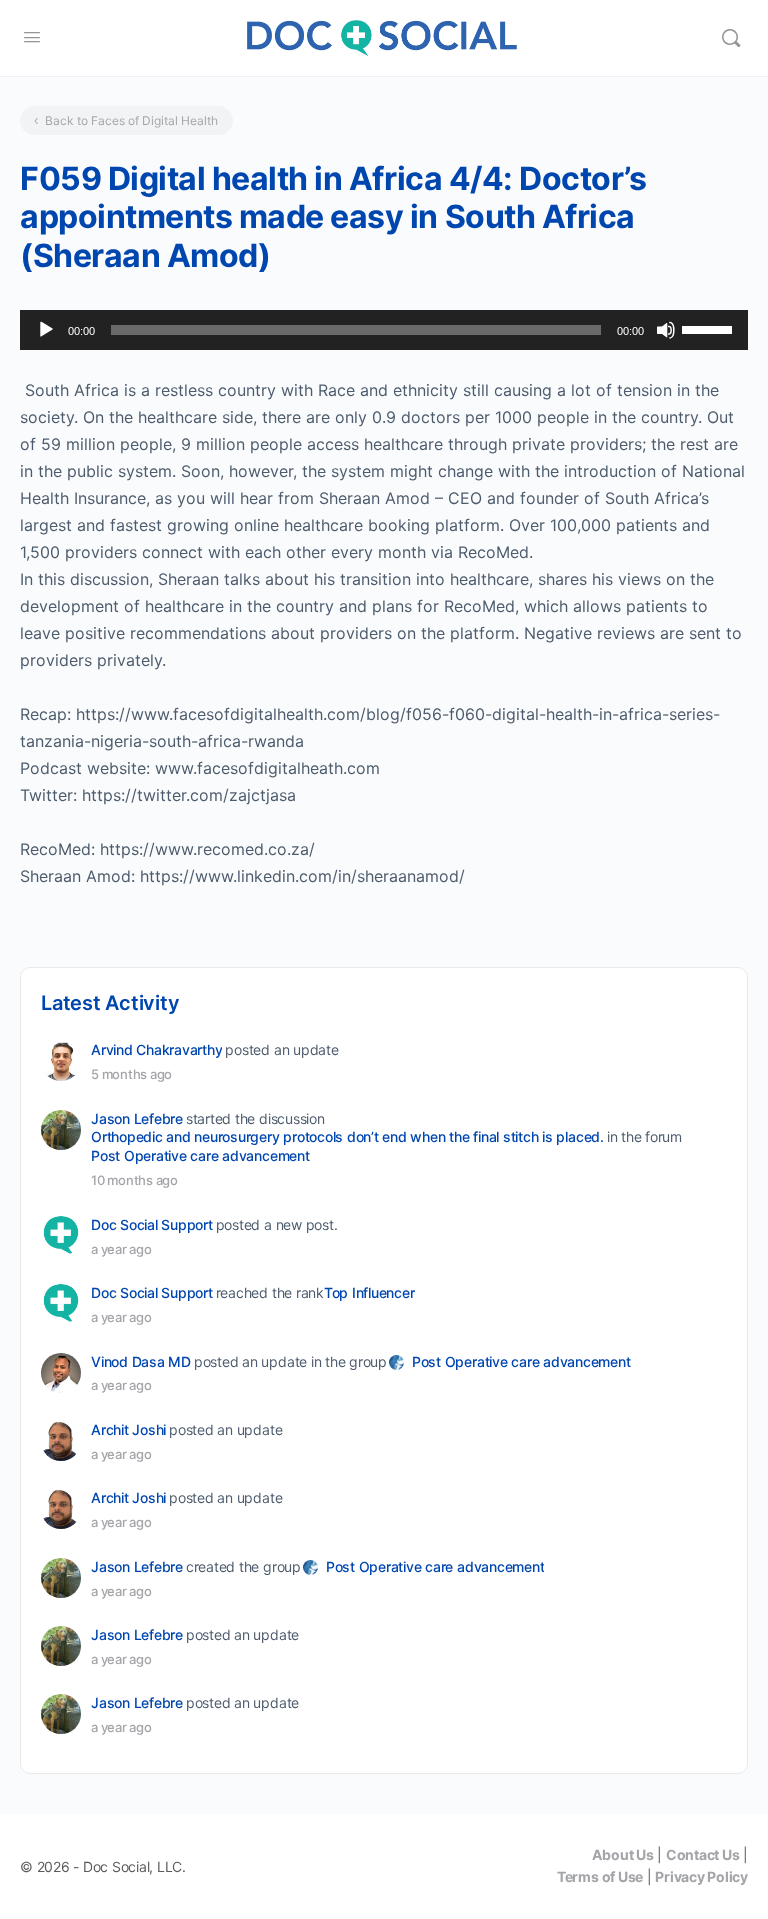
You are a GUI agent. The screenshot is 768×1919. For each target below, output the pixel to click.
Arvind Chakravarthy (156, 1049)
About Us (622, 1854)
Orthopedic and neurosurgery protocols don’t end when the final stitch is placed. (347, 1136)
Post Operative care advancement (200, 1155)
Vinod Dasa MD (141, 1361)
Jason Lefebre (137, 1118)
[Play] (46, 330)
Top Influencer (369, 1292)
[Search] (731, 38)
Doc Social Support (152, 1224)
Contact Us (703, 1854)
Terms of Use (600, 1876)
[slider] (710, 328)
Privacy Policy (701, 1876)
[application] (384, 330)
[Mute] (666, 330)
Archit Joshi (128, 1429)
